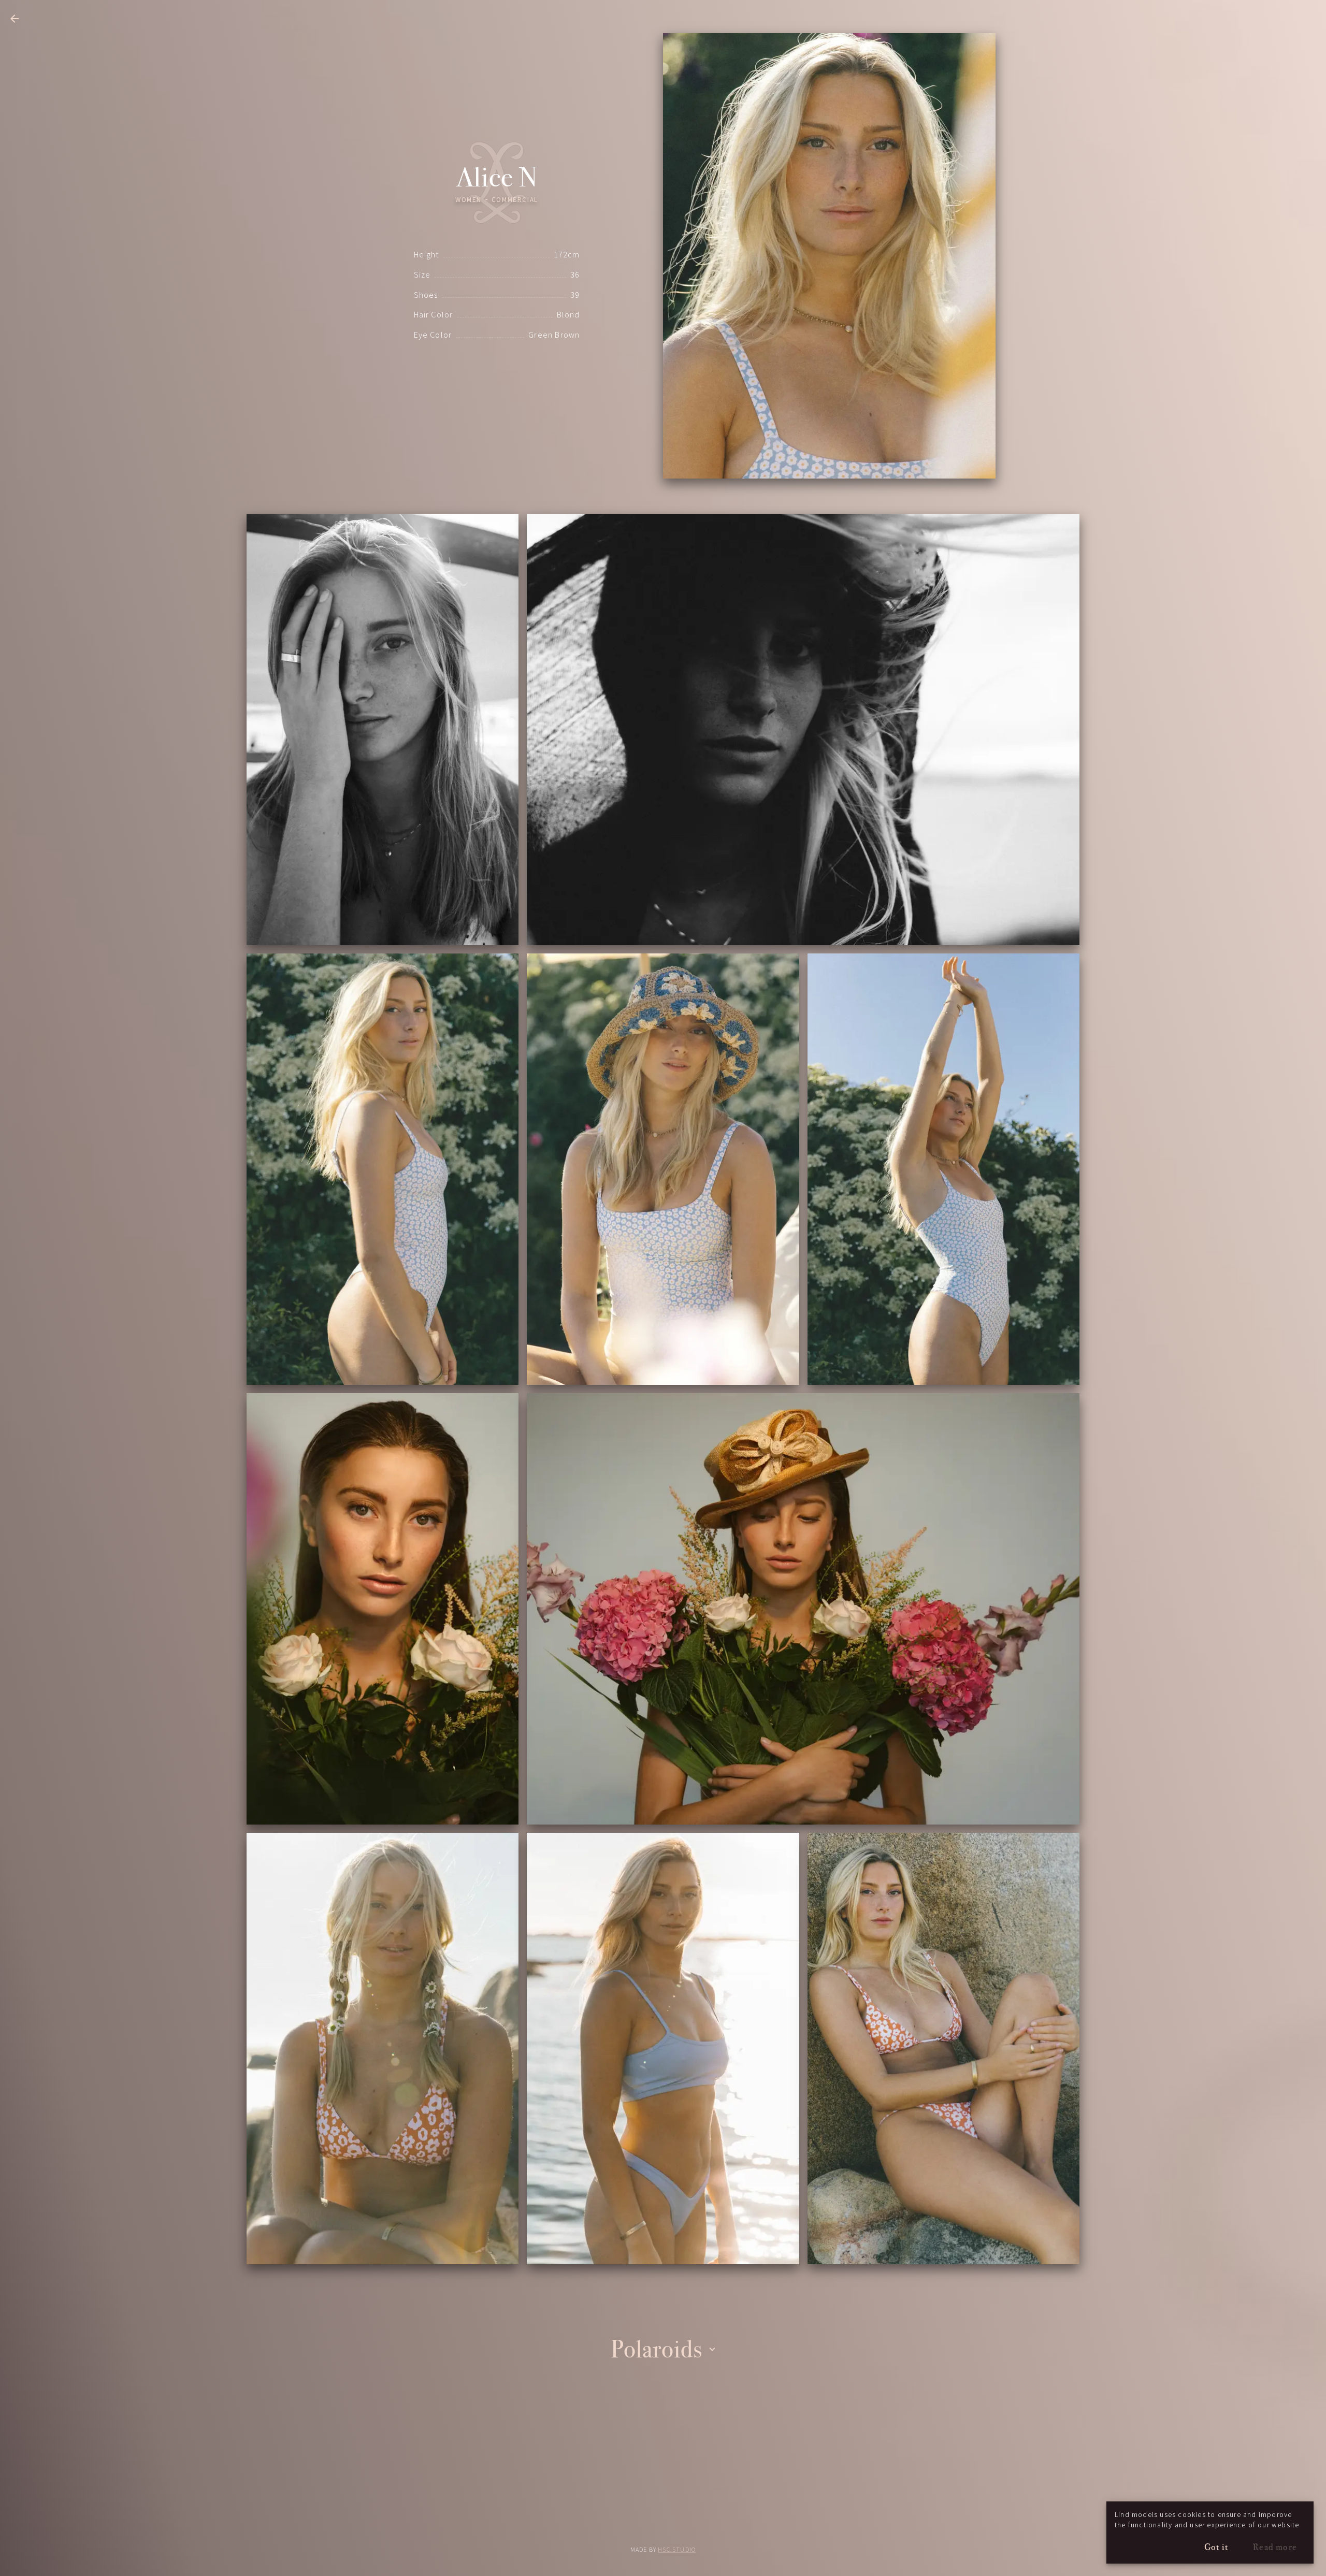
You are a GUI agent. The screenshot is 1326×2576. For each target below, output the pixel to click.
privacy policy (663, 2522)
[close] (15, 19)
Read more (1275, 2547)
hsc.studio (677, 2550)
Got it (1216, 2547)
